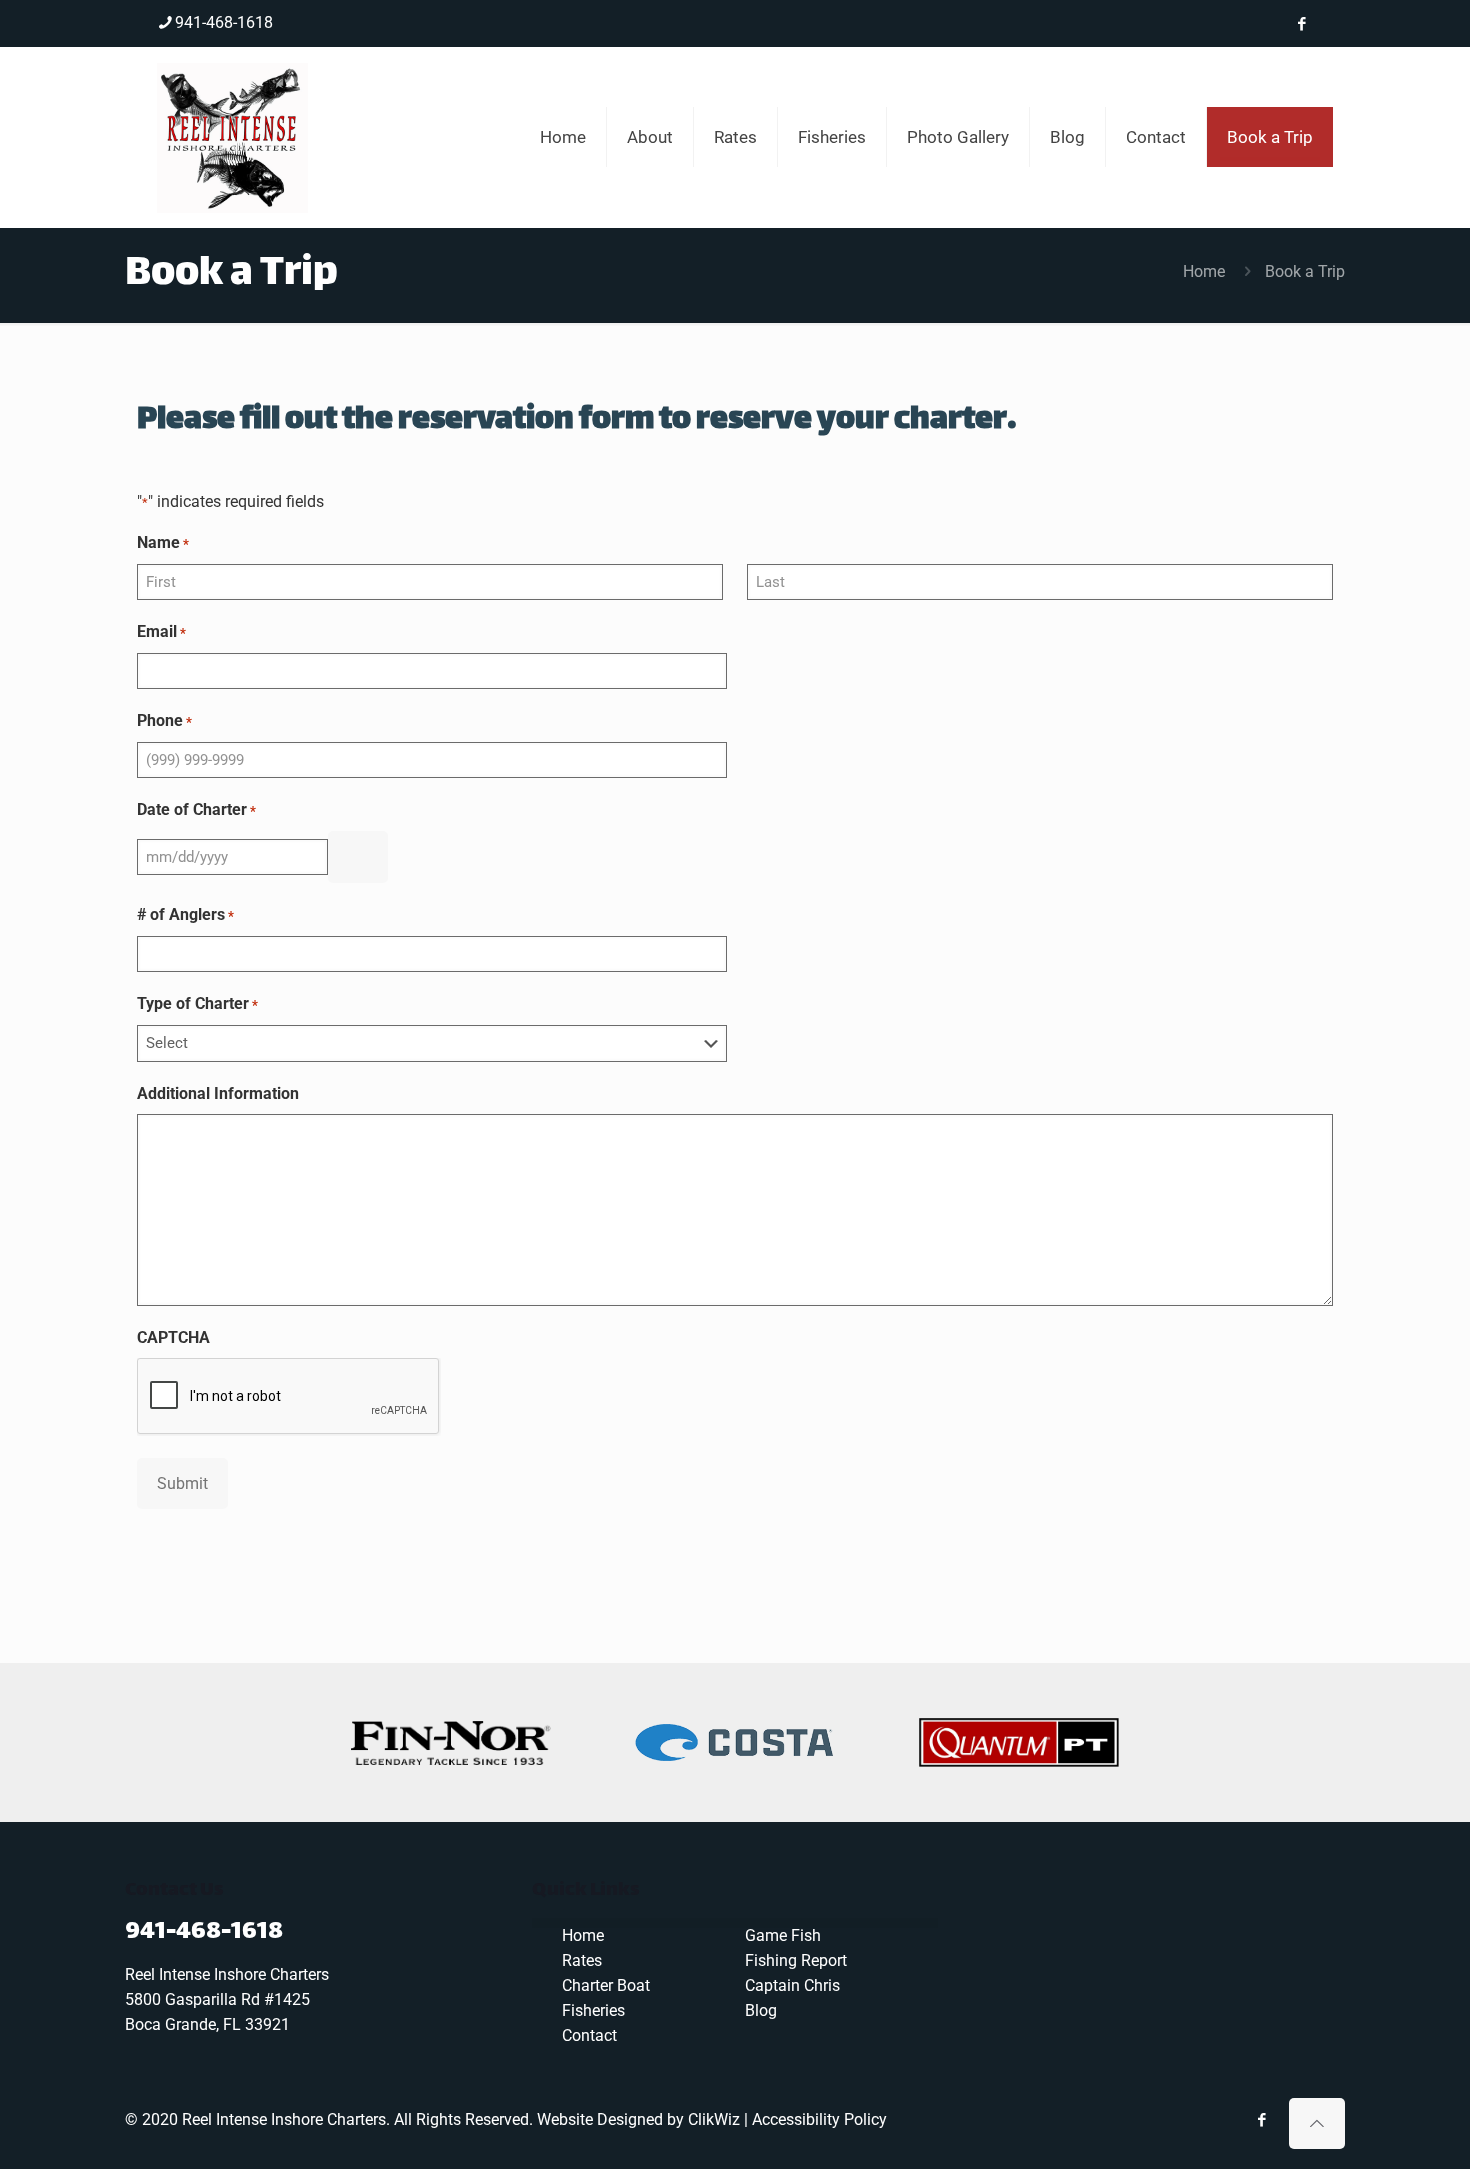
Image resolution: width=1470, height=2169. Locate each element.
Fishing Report (796, 1960)
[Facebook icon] (1301, 24)
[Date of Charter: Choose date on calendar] (358, 857)
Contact (589, 2035)
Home (1204, 271)
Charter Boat (606, 1985)
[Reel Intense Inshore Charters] (232, 137)
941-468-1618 (224, 22)
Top (1422, 2121)
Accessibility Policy (819, 2119)
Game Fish (783, 1935)
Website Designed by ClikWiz (638, 2119)
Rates (582, 1960)
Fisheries (593, 2010)
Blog (761, 2010)
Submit (182, 1483)
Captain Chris (792, 1985)
